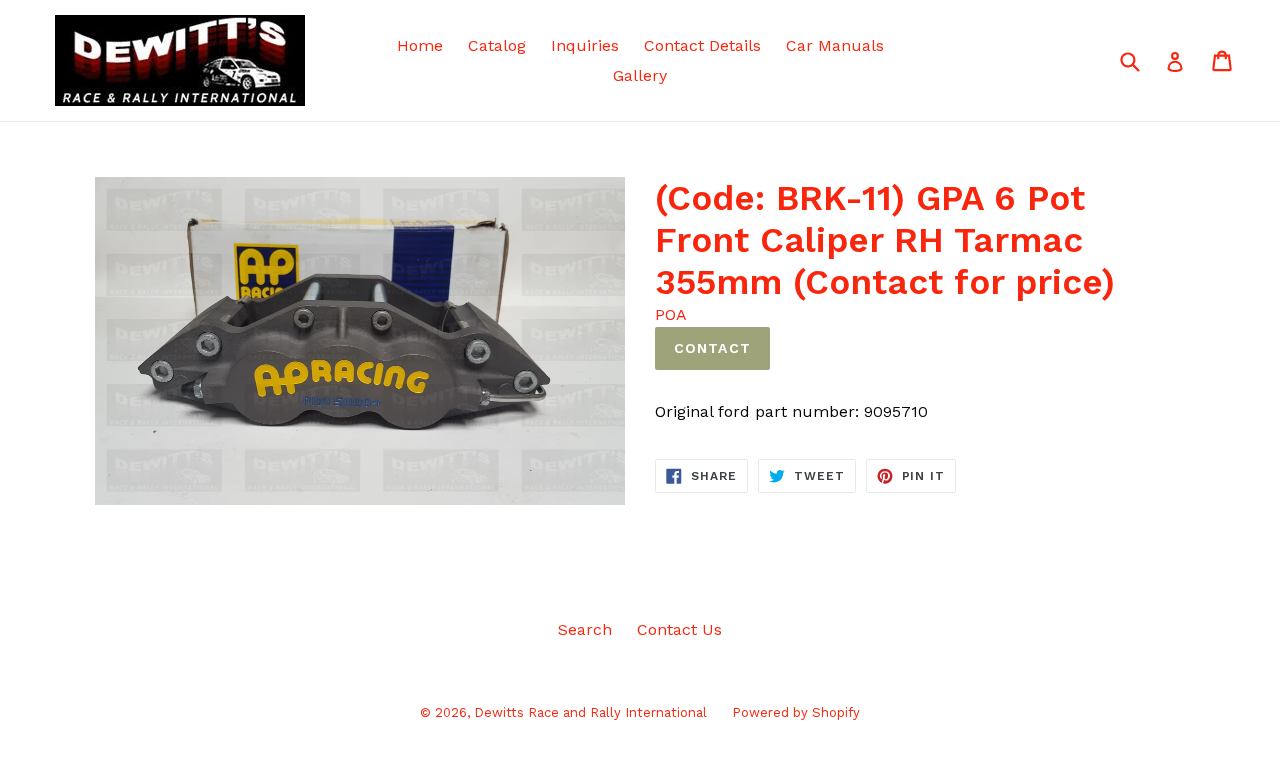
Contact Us (679, 629)
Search (585, 629)
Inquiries (585, 45)
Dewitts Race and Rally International (590, 712)
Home (420, 45)
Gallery (640, 75)
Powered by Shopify (796, 712)
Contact (712, 348)
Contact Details (702, 45)
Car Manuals (835, 45)
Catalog (497, 45)
